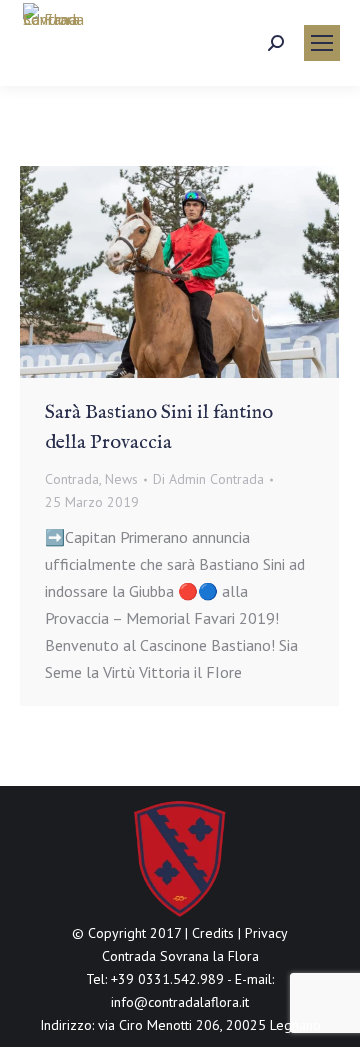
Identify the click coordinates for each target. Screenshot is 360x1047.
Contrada (72, 479)
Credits (213, 933)
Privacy (266, 933)
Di (208, 479)
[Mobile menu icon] (322, 43)
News (121, 479)
